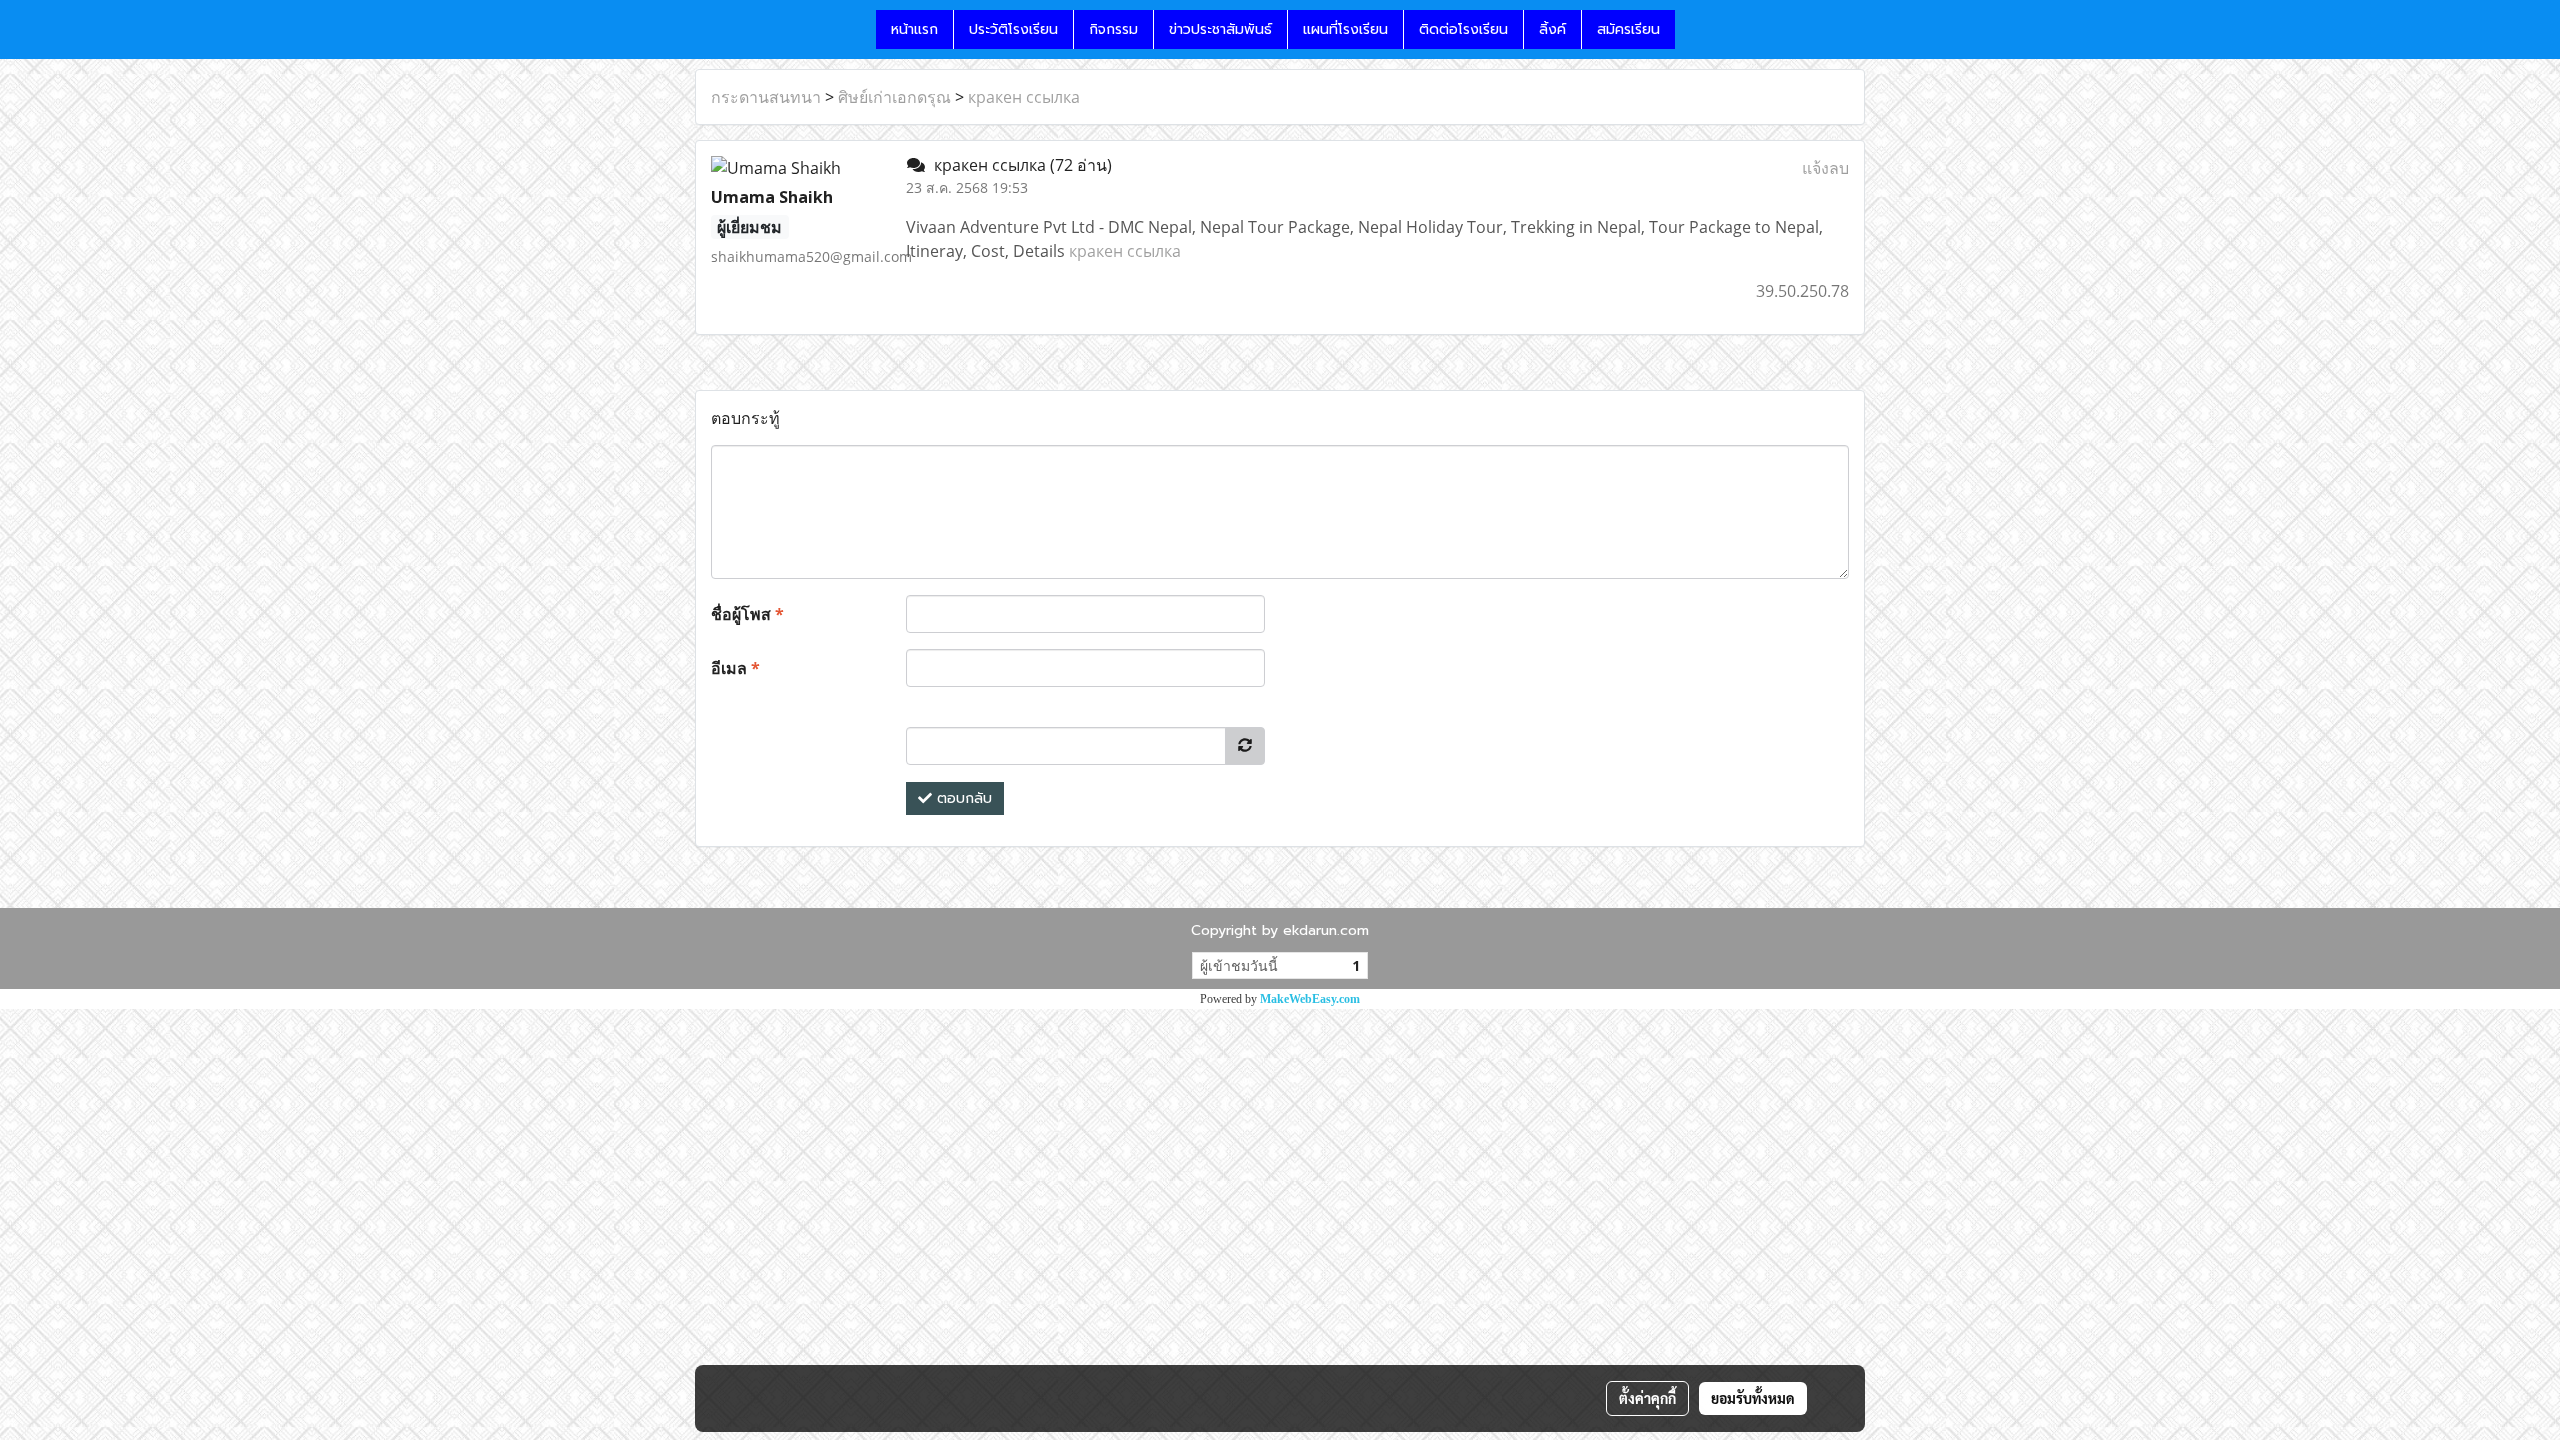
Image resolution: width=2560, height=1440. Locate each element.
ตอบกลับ (962, 798)
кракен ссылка (1024, 97)
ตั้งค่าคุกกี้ (1647, 1398)
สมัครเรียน (1628, 29)
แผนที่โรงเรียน (1345, 29)
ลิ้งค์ (1552, 29)
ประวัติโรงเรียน (1013, 29)
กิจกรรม (1113, 29)
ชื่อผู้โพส (747, 614)
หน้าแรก (914, 29)
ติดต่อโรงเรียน (1463, 29)
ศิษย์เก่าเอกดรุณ (894, 97)
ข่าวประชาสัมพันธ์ (1220, 29)
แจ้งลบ (1825, 168)
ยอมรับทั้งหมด (1753, 1398)
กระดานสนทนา (766, 97)
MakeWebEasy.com (1310, 999)
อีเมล (735, 668)
